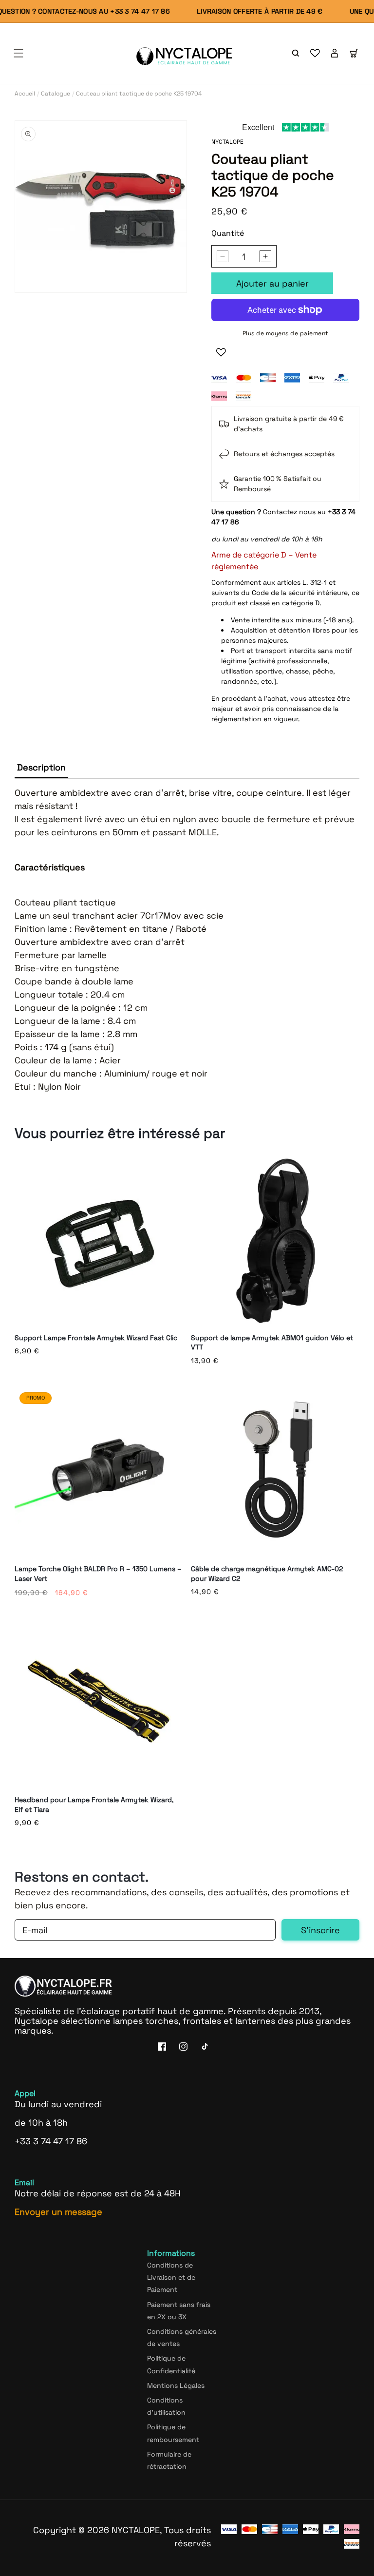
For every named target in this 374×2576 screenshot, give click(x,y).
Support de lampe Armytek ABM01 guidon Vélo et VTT (272, 1343)
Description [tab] (41, 767)
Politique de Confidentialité (171, 2364)
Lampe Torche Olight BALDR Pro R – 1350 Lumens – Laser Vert (98, 1574)
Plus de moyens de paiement (286, 333)
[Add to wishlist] (221, 352)
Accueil (25, 94)
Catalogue (56, 94)
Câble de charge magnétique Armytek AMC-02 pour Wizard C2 (267, 1574)
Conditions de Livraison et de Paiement (171, 2277)
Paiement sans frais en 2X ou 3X (179, 2311)
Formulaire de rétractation (169, 2460)
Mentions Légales (176, 2385)
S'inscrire (320, 1930)
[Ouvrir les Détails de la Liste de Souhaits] (315, 53)
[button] (19, 53)
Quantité (228, 233)
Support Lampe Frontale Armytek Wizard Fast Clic (96, 1338)
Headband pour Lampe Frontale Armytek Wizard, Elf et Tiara (94, 1805)
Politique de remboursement (173, 2433)
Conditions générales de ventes (182, 2337)
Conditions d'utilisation (166, 2406)
